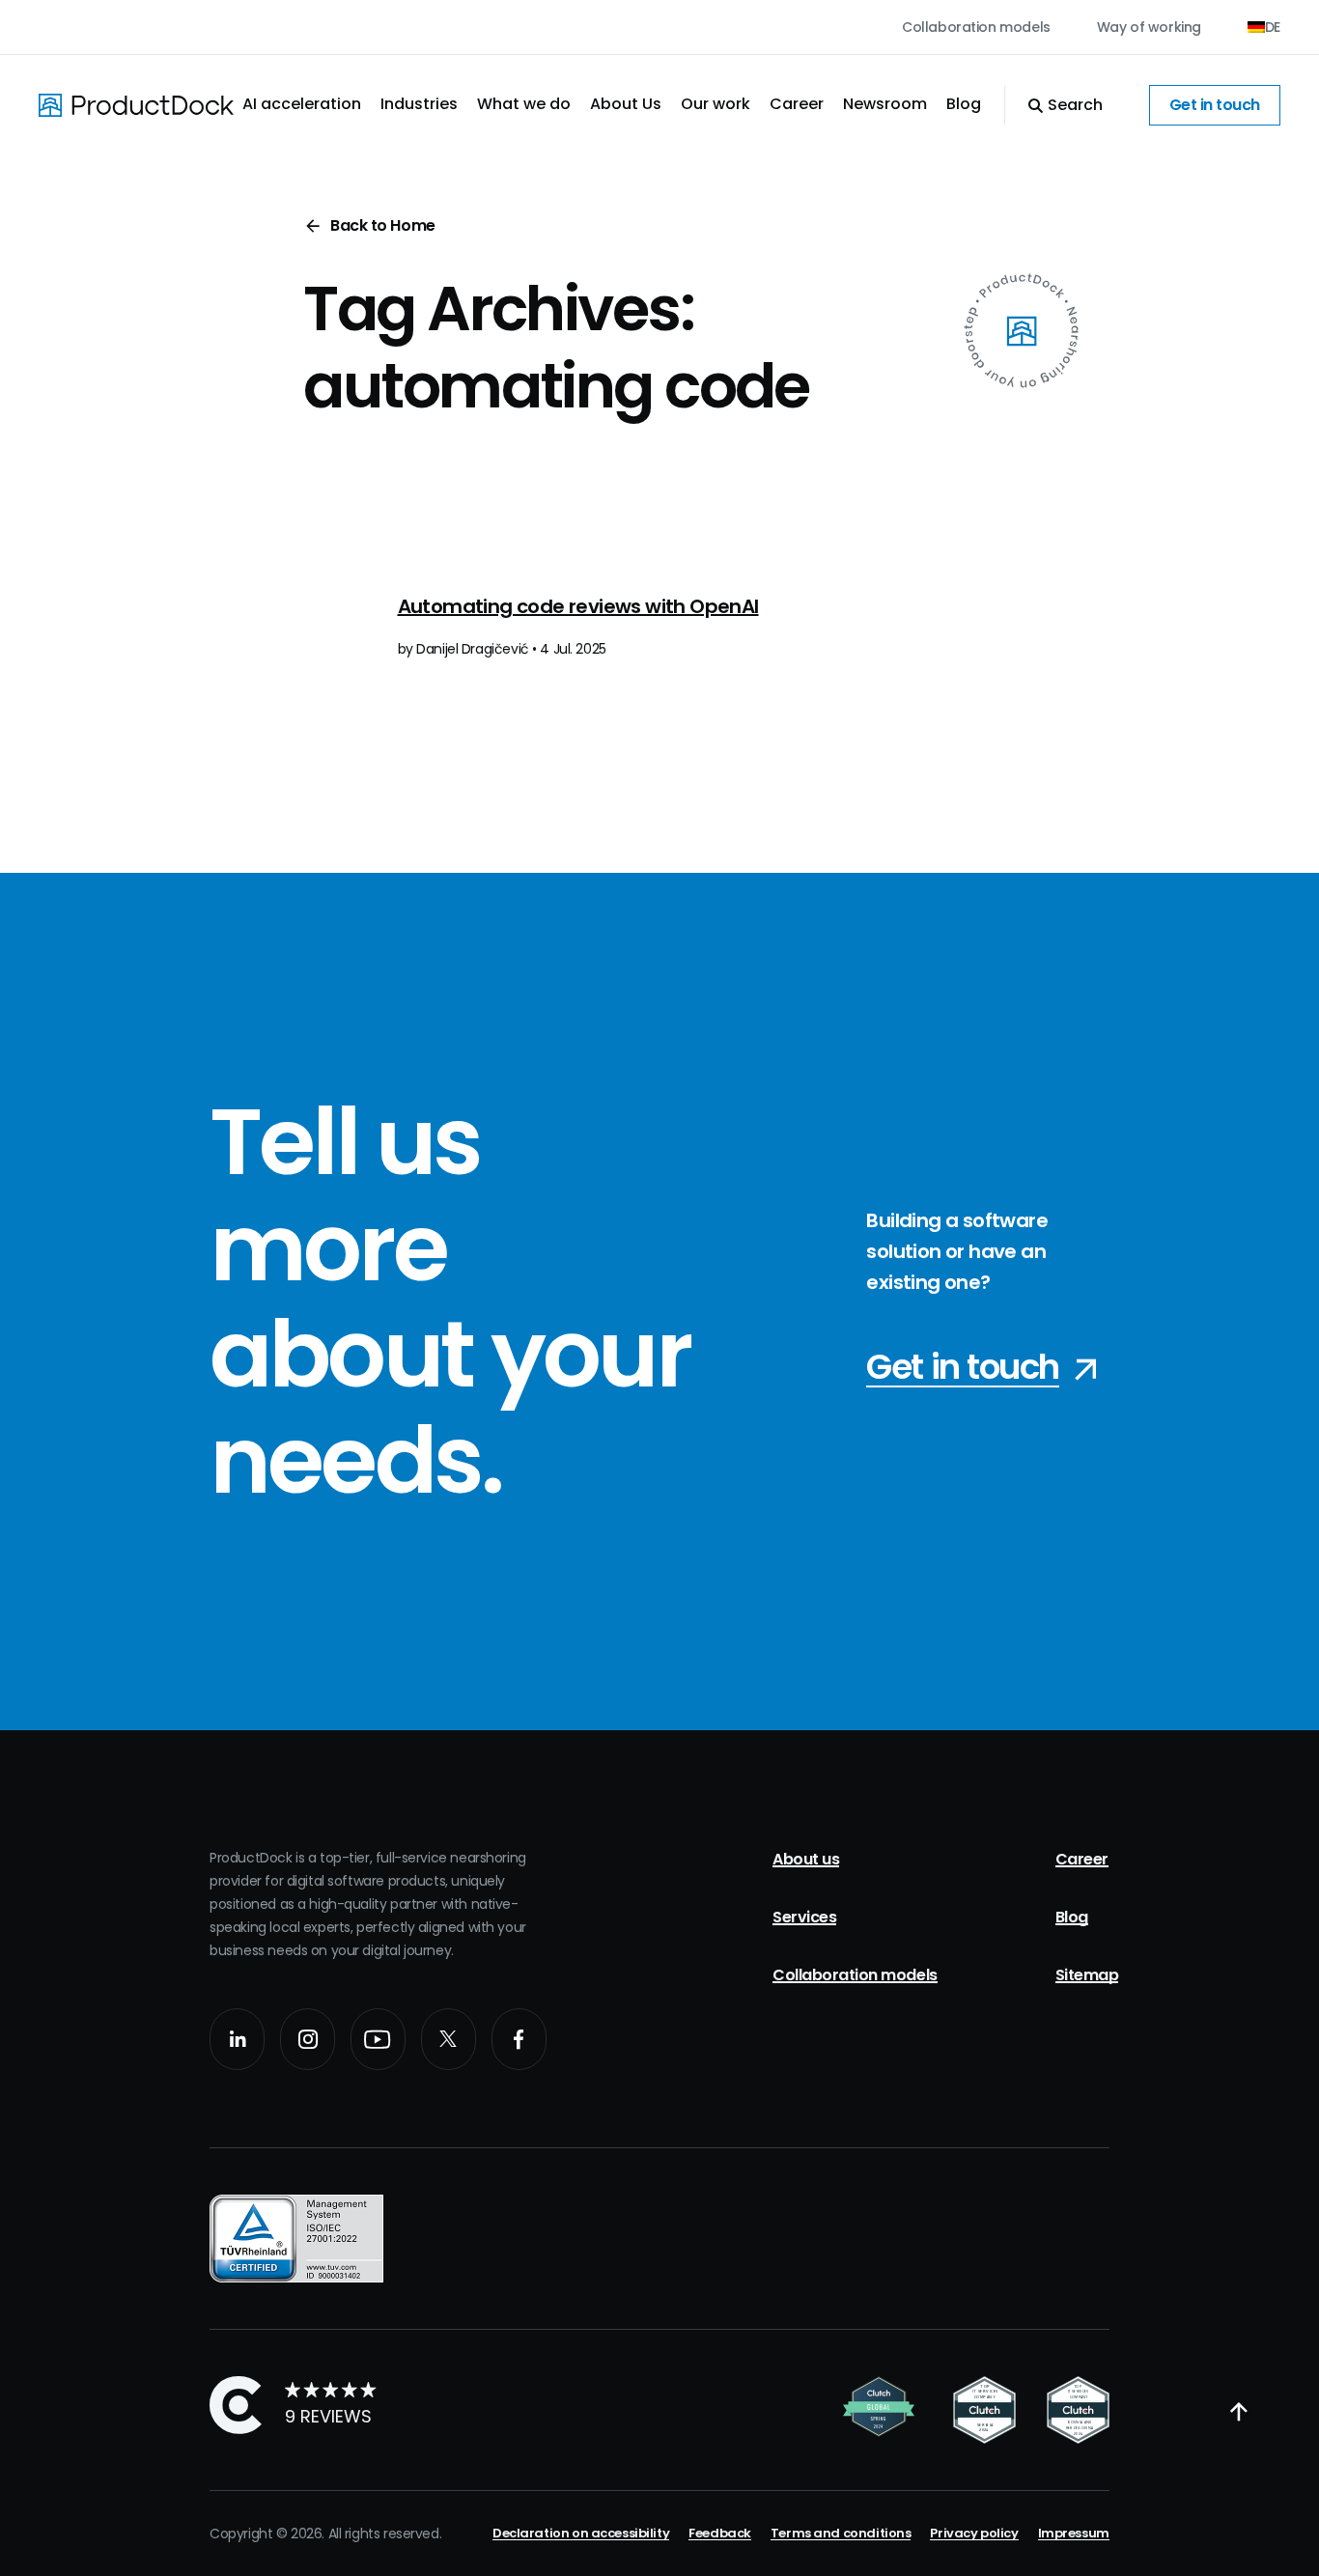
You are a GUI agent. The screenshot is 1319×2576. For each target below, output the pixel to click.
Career (797, 104)
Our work (716, 104)
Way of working (1149, 27)
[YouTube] (378, 2039)
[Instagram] (308, 2039)
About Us (626, 104)
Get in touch (1215, 105)
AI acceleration (302, 104)
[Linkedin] (237, 2039)
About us (806, 1859)
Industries (419, 104)
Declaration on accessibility (581, 2533)
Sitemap (1087, 1975)
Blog (964, 104)
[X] (449, 2039)
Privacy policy (974, 2533)
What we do (524, 104)
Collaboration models (976, 27)
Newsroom (885, 104)
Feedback (720, 2533)
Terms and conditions (841, 2533)
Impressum (1074, 2533)
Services (804, 1917)
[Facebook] (519, 2039)
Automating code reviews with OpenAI (578, 606)
